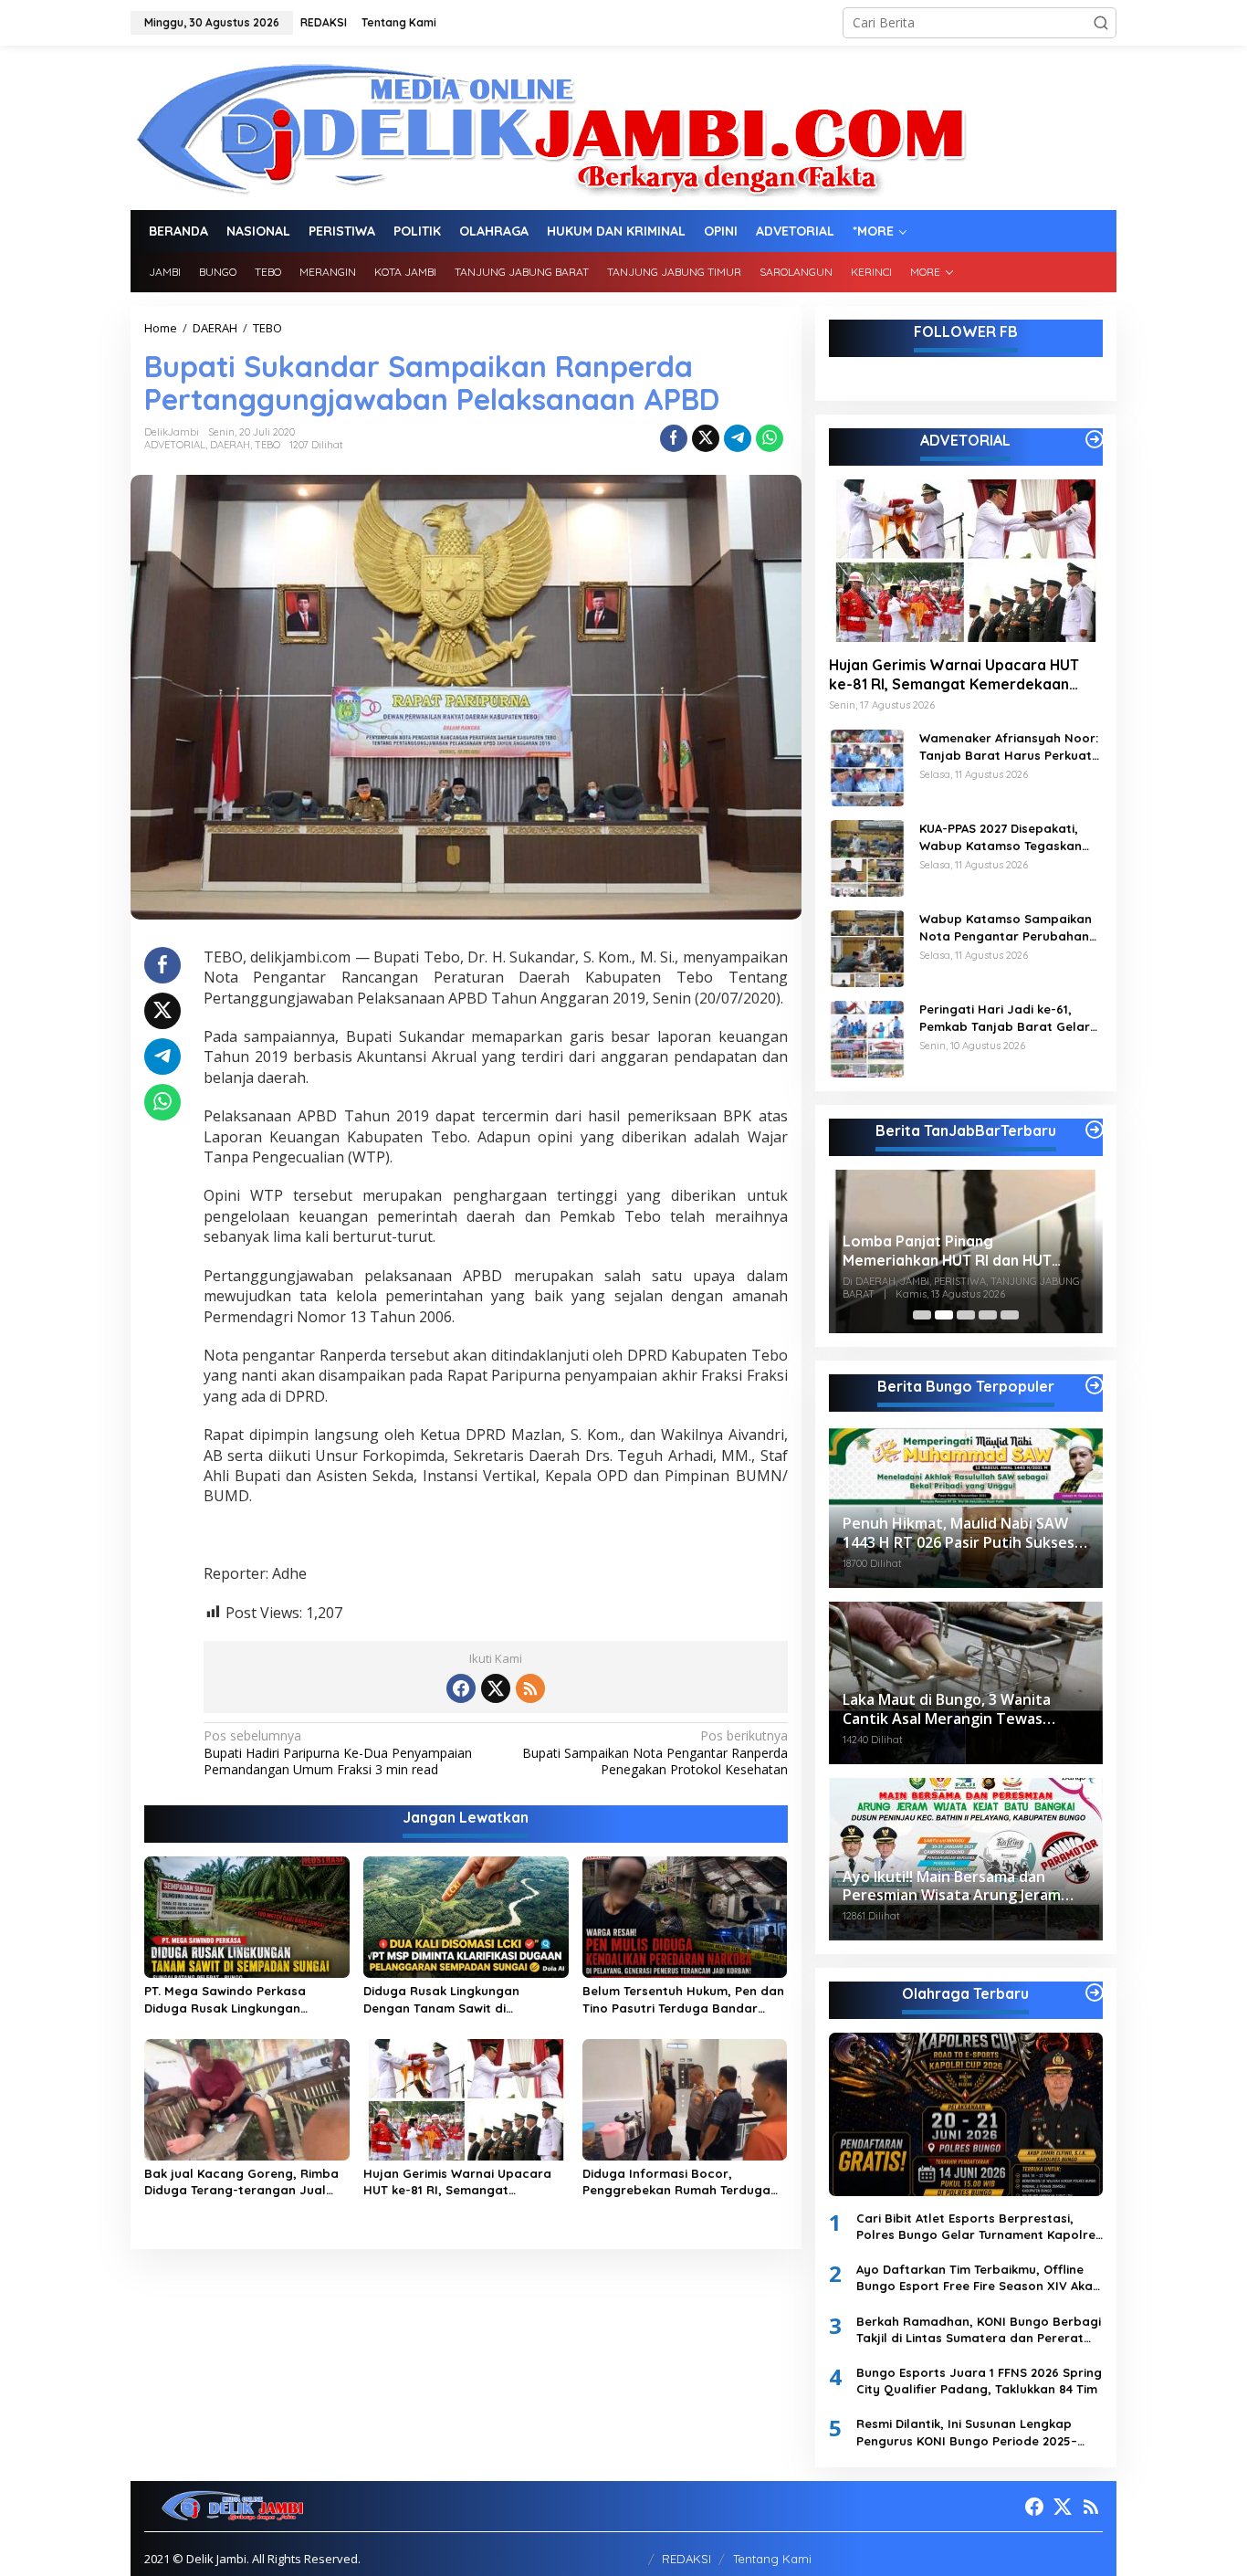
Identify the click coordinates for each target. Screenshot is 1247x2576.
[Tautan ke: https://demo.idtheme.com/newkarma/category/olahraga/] (1095, 1992)
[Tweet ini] (706, 438)
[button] (1101, 23)
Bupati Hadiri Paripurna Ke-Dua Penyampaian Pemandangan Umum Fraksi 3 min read (338, 1752)
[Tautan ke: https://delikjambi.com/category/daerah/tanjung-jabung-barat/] (1095, 1130)
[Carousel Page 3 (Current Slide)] (966, 1315)
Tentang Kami (772, 2559)
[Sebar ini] (674, 438)
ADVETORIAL (175, 445)
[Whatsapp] (770, 438)
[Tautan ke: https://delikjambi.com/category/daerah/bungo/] (1095, 1385)
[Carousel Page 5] (1010, 1315)
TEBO (267, 445)
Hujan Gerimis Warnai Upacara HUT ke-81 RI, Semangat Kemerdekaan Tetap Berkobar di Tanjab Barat (462, 2182)
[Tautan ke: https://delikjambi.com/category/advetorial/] (1095, 439)
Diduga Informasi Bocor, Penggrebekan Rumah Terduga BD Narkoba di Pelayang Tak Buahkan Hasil (676, 2182)
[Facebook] (461, 1688)
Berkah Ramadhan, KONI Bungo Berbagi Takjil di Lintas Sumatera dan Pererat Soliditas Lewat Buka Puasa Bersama (979, 2330)
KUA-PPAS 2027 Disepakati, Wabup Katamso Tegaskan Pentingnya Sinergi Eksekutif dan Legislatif (1005, 837)
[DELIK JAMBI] (549, 126)
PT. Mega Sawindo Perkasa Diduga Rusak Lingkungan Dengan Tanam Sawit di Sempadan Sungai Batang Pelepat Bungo (225, 1999)
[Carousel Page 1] (922, 1315)
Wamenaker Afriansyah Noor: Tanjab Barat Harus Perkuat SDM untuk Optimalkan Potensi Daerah (1009, 747)
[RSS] (530, 1688)
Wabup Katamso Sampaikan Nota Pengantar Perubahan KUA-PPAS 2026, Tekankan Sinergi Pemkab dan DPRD (1006, 927)
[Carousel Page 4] (988, 1315)
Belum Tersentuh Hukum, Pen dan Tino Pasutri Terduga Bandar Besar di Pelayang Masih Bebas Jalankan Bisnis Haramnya (683, 1999)
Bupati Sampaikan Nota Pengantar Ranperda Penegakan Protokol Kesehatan (655, 1752)
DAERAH (230, 445)
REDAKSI (686, 2559)
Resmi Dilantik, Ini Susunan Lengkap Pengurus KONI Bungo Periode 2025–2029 (967, 2432)
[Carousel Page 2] (944, 1315)
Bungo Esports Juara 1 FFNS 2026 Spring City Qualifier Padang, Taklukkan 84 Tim (979, 2381)
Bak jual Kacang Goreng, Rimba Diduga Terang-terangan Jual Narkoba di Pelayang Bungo (241, 2182)
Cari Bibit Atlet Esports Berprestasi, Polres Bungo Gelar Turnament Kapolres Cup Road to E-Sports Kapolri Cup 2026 (979, 2227)
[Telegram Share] (738, 438)
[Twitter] (496, 1688)
